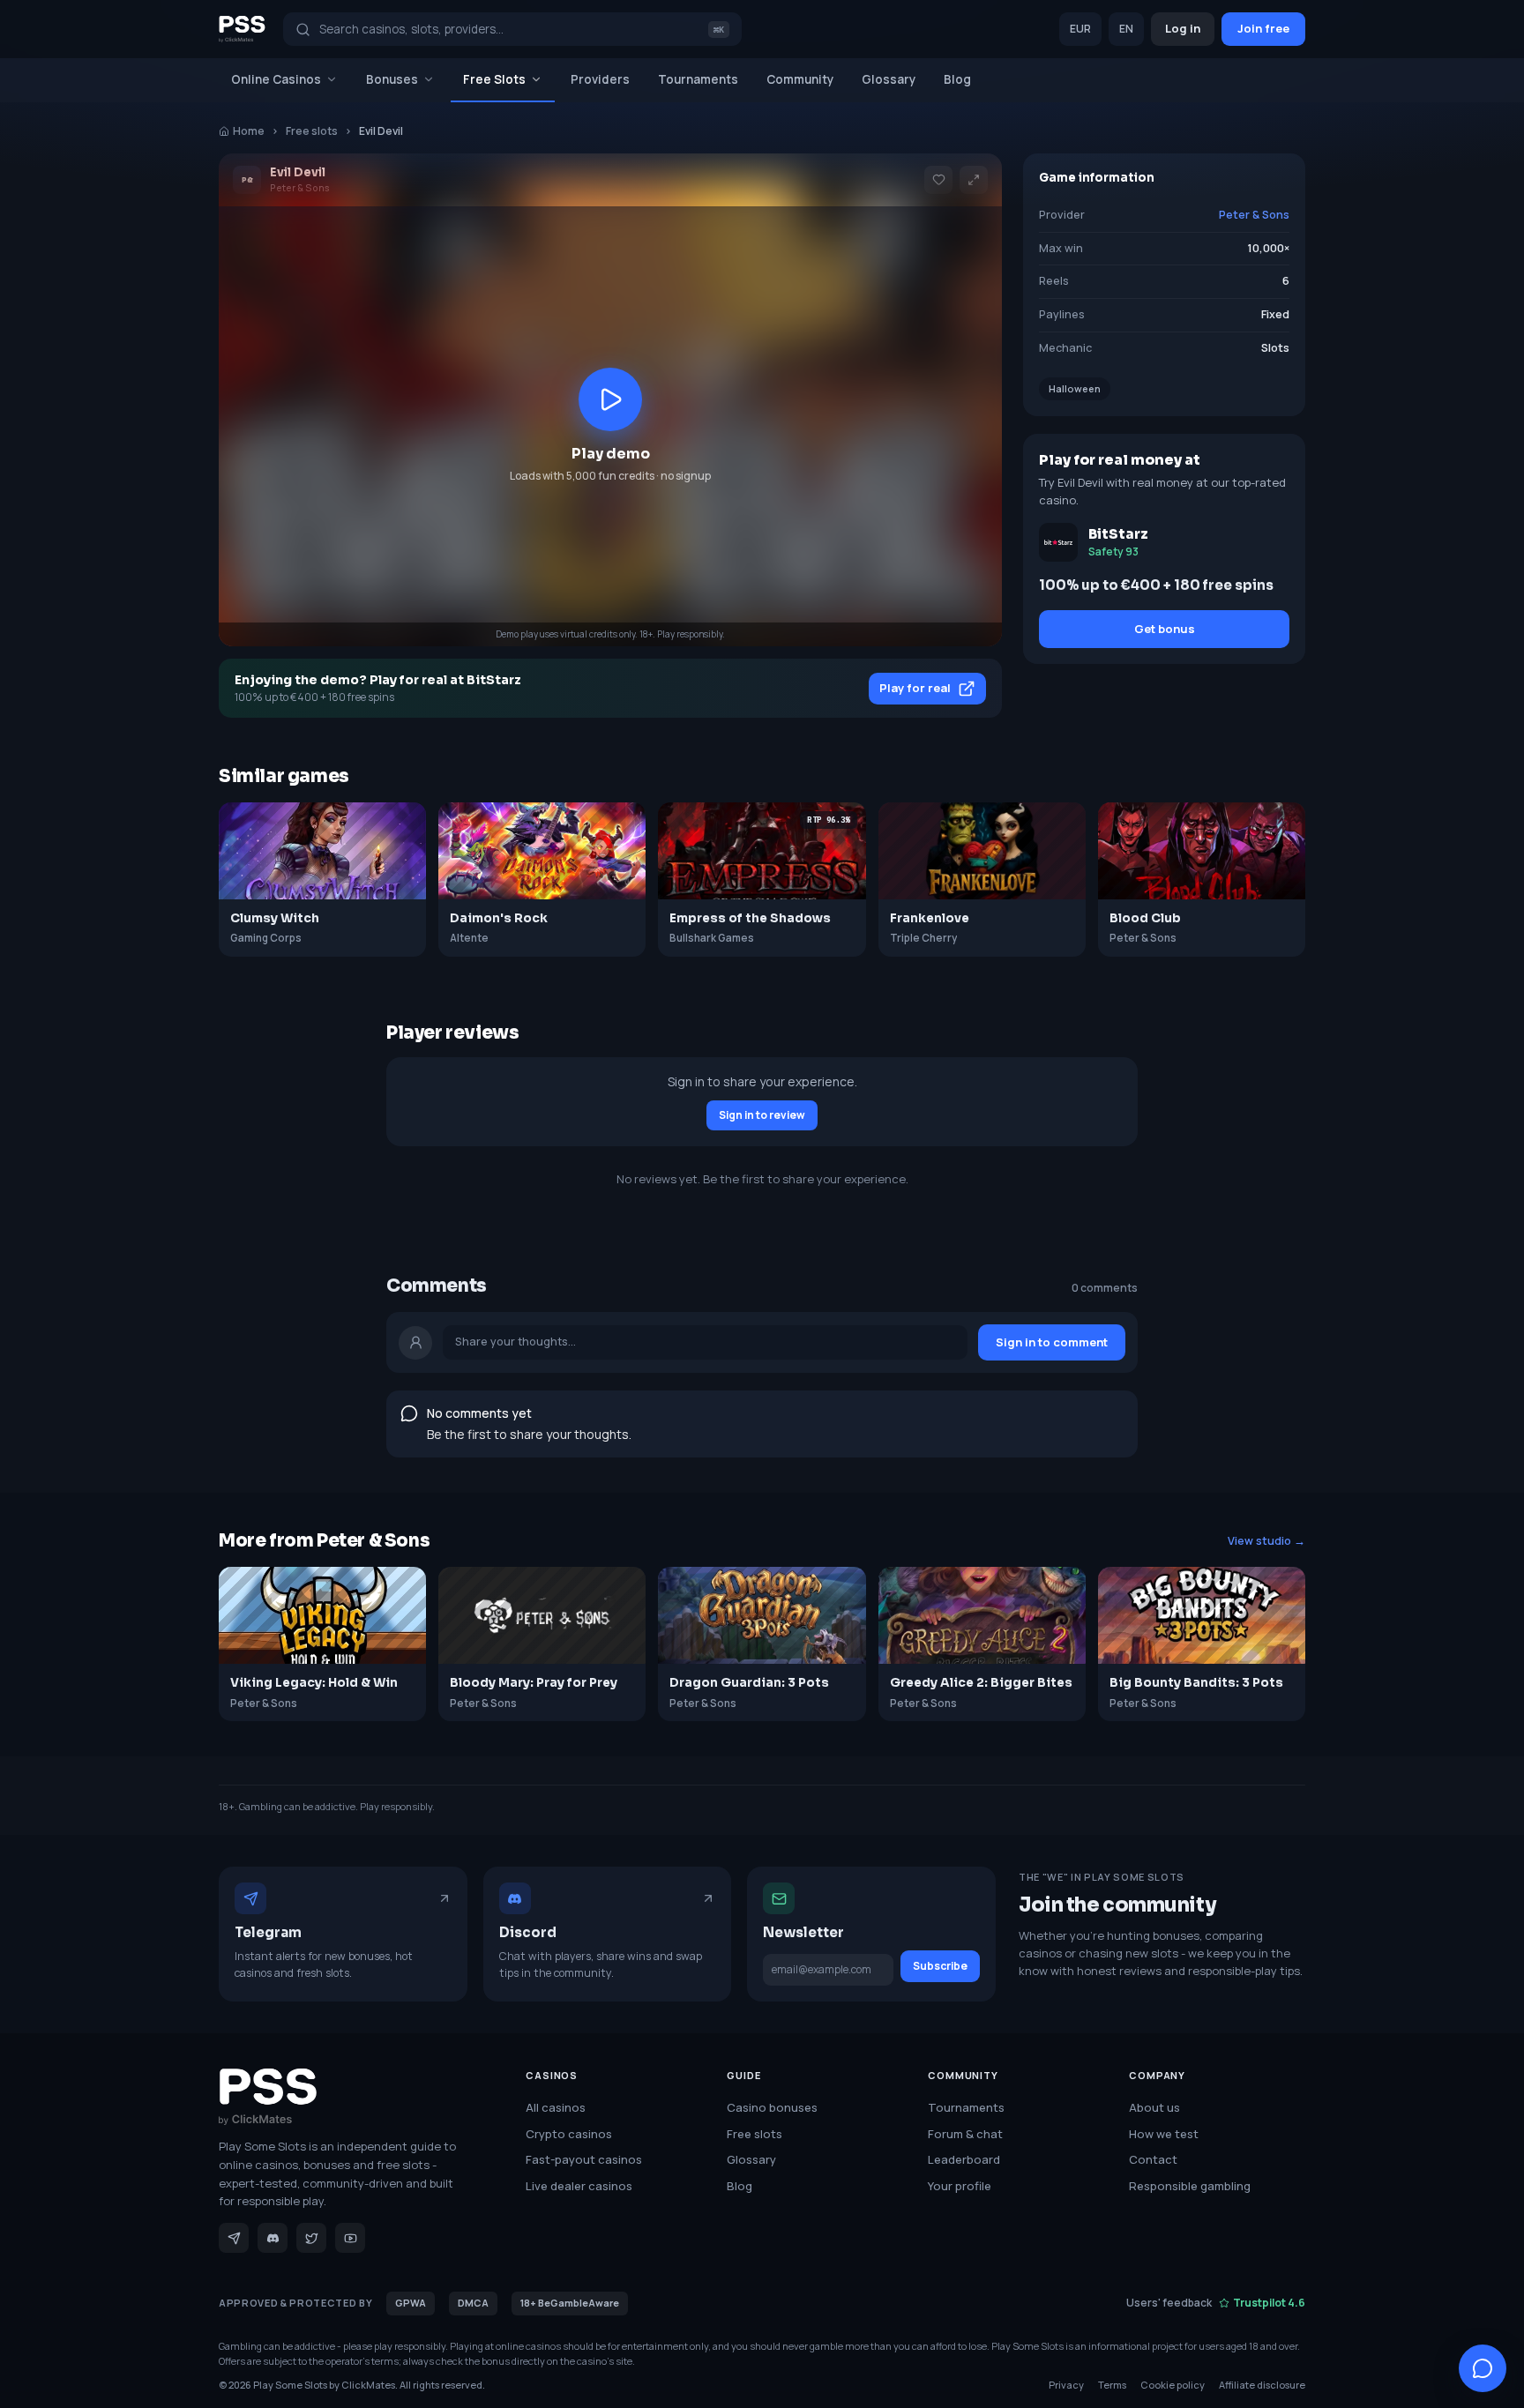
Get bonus (1165, 629)
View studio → (1266, 1541)
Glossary (889, 79)
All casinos (556, 2107)
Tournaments (698, 79)
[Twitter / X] (311, 2238)
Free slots (312, 131)
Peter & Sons (1254, 215)
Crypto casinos (569, 2134)
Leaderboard (964, 2159)
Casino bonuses (772, 2107)
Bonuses (392, 79)
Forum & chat (965, 2134)
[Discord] (273, 2238)
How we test (1164, 2134)
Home (249, 131)
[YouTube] (350, 2238)
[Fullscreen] (974, 180)
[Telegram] (234, 2238)
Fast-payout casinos (584, 2159)
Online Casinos (276, 79)
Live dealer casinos (579, 2186)
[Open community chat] (1483, 2368)
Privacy (1066, 2385)
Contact (1153, 2159)
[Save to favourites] (938, 180)
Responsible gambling (1190, 2186)
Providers (600, 79)
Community (800, 79)
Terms (1112, 2385)
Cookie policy (1173, 2385)
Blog (957, 79)
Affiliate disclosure (1262, 2385)
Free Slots (494, 79)
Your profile (960, 2186)
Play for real (915, 688)
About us (1154, 2107)
